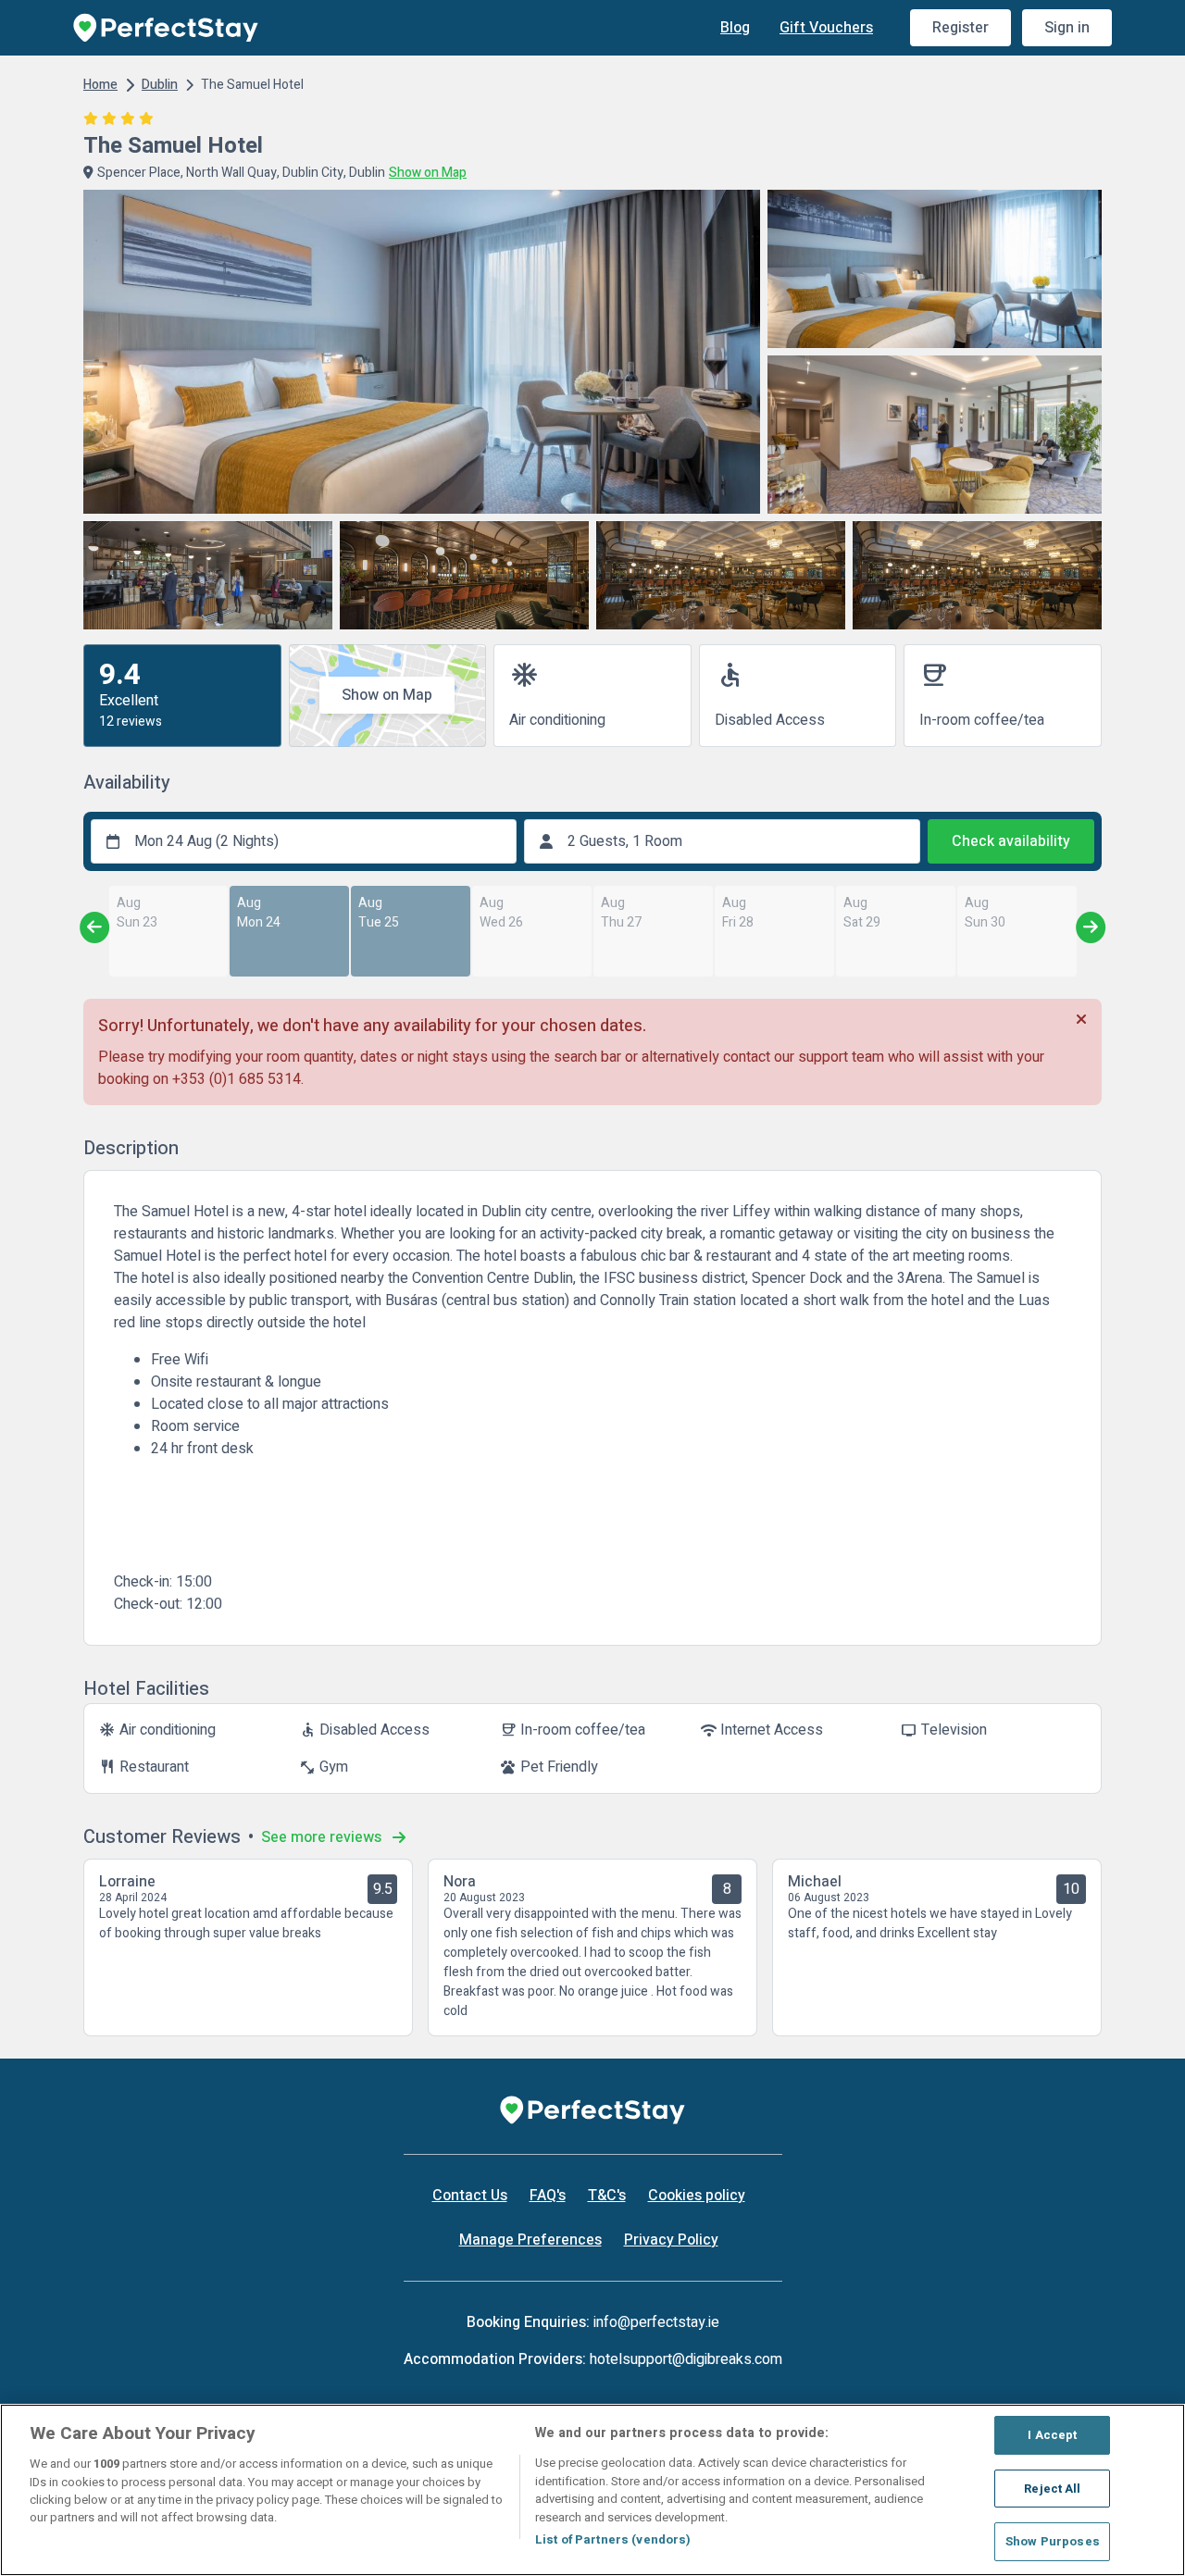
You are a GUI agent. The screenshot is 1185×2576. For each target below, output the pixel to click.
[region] (592, 2490)
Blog (735, 28)
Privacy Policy (671, 2240)
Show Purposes (1053, 2541)
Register (960, 28)
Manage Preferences (530, 2240)
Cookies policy (697, 2196)
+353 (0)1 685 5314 (237, 1079)
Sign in (1067, 28)
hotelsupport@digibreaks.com (686, 2359)
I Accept (1052, 2435)
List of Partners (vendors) (613, 2539)
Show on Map (387, 695)
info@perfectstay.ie (656, 2322)
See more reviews (323, 1837)
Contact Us (470, 2196)
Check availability (1011, 841)
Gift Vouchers (826, 28)
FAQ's (548, 2196)
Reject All (1052, 2489)
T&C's (607, 2196)
